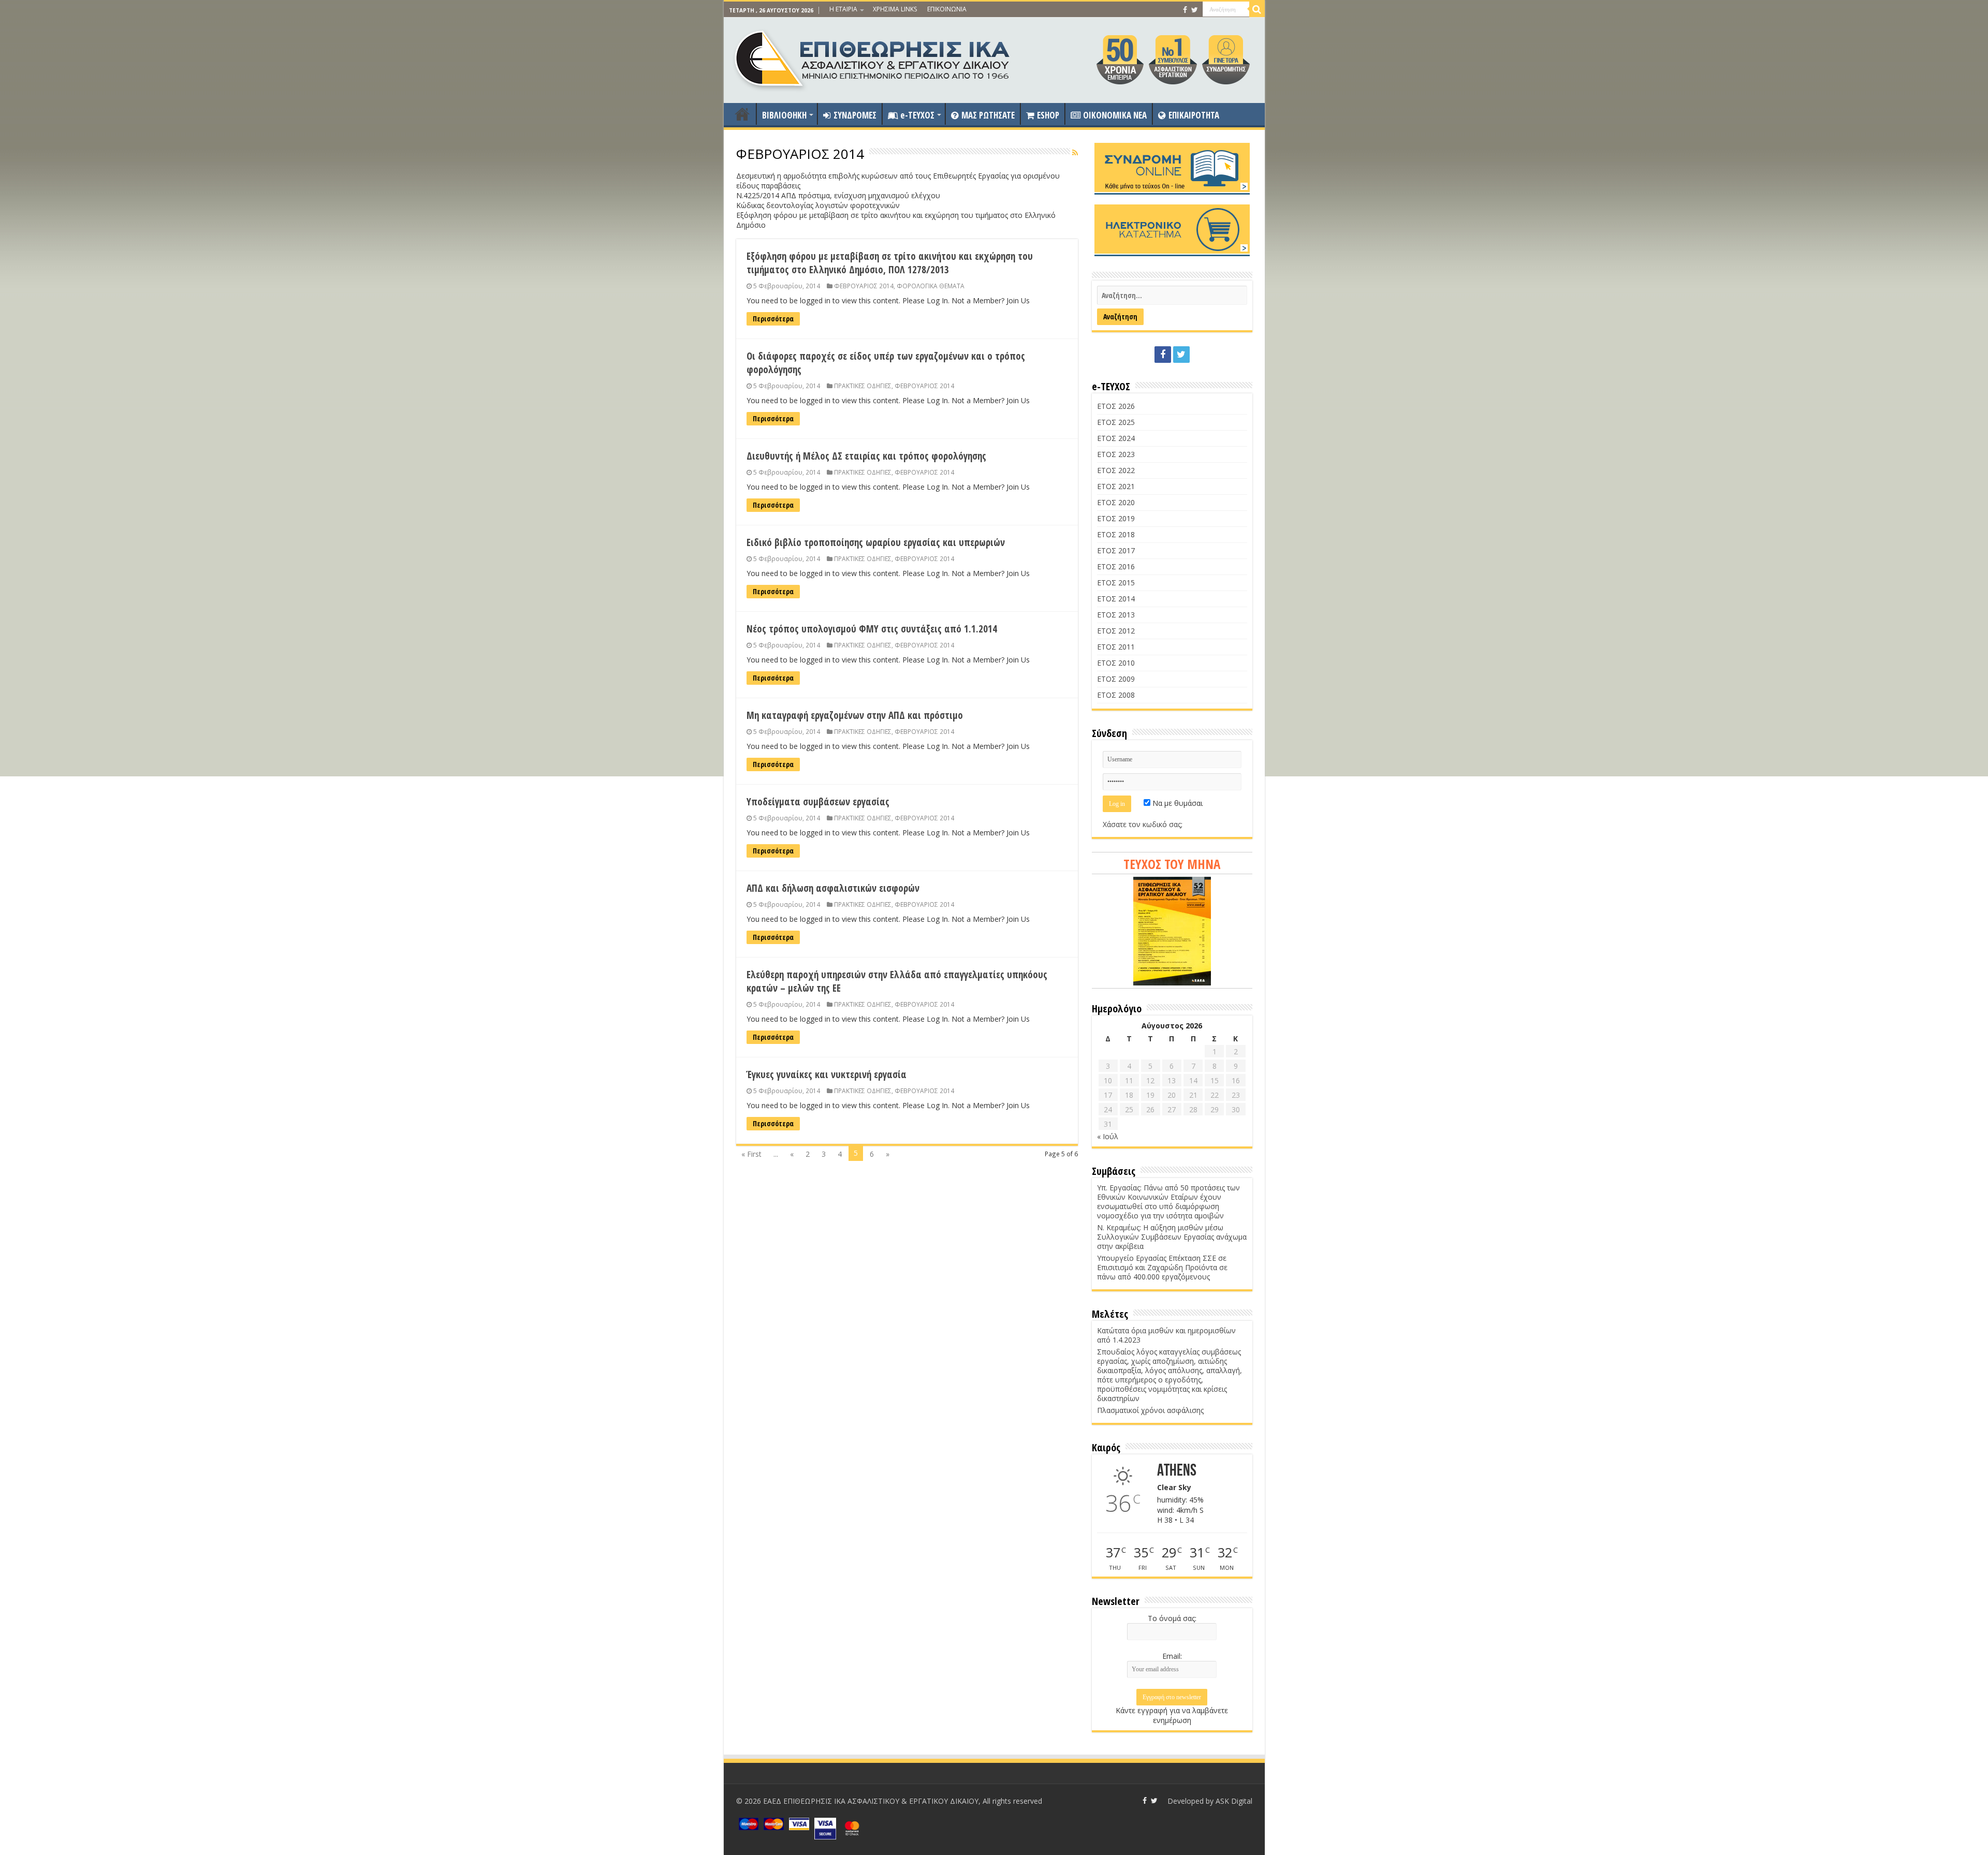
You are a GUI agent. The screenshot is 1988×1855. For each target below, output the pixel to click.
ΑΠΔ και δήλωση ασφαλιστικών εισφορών (833, 888)
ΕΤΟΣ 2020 (1116, 502)
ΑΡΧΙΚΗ (742, 114)
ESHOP (1048, 115)
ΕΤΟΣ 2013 (1116, 615)
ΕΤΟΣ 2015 (1116, 583)
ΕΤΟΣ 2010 (1116, 663)
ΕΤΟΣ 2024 (1116, 438)
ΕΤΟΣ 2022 (1116, 470)
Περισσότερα (773, 319)
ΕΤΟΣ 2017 (1116, 550)
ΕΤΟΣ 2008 (1116, 695)
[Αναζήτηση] (1257, 9)
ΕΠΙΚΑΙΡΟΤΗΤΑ (1194, 115)
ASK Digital (1234, 1801)
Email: (1172, 1656)
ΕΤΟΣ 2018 (1116, 534)
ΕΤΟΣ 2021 (1116, 486)
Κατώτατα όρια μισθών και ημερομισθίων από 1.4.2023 (1166, 1335)
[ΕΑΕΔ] (873, 57)
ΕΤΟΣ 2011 (1116, 647)
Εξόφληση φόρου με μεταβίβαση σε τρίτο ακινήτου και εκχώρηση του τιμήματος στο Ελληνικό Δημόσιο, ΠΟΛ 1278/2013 (890, 263)
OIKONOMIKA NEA (1115, 115)
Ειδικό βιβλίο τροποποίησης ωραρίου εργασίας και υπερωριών (876, 542)
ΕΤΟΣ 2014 (1116, 599)
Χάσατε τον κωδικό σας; (1143, 824)
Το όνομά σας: (1172, 1618)
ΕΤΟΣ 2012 (1116, 631)
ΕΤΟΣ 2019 (1116, 518)
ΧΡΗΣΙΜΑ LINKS (895, 9)
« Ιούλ (1108, 1136)
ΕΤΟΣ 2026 (1116, 406)
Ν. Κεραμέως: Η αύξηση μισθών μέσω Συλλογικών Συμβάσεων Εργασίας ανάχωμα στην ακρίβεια (1172, 1237)
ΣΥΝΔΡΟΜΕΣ (855, 115)
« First (751, 1154)
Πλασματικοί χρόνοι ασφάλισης (1150, 1410)
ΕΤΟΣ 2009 (1116, 679)
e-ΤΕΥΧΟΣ (917, 115)
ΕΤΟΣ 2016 (1116, 566)
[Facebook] (1185, 10)
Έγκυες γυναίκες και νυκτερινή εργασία (827, 1074)
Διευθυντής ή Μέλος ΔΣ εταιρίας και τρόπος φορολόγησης (866, 456)
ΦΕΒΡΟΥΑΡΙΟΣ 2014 (864, 286)
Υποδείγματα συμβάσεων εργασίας (818, 802)
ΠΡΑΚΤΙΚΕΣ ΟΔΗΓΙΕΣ (863, 386)
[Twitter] (1195, 10)
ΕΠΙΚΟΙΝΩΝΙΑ (947, 9)
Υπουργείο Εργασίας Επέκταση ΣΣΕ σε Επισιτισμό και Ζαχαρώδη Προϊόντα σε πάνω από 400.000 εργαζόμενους (1162, 1267)
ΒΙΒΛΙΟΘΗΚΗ (784, 115)
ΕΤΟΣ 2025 (1116, 422)
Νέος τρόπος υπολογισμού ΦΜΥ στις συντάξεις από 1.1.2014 (872, 629)
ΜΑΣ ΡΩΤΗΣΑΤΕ (988, 115)
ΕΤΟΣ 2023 (1116, 454)
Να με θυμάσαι (1176, 803)
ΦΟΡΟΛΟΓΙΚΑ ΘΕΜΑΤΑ (931, 286)
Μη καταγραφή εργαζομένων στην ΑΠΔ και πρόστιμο (855, 715)
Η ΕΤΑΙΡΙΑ (843, 9)
